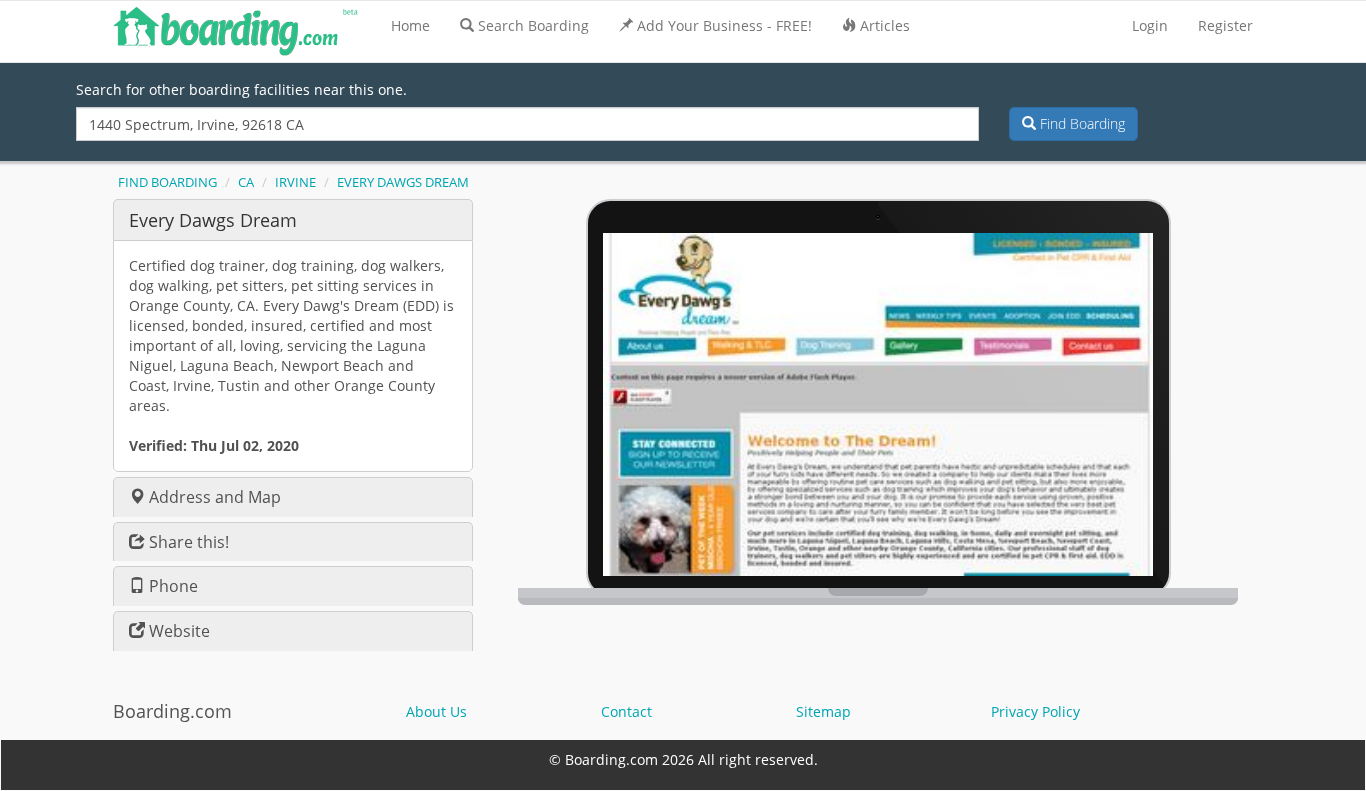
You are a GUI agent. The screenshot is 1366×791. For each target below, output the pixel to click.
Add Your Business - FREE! (724, 25)
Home (410, 25)
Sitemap (823, 711)
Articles (885, 25)
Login (1150, 25)
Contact (626, 711)
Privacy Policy (1035, 711)
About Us (436, 711)
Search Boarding (533, 25)
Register (1225, 25)
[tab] (293, 219)
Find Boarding (1080, 123)
